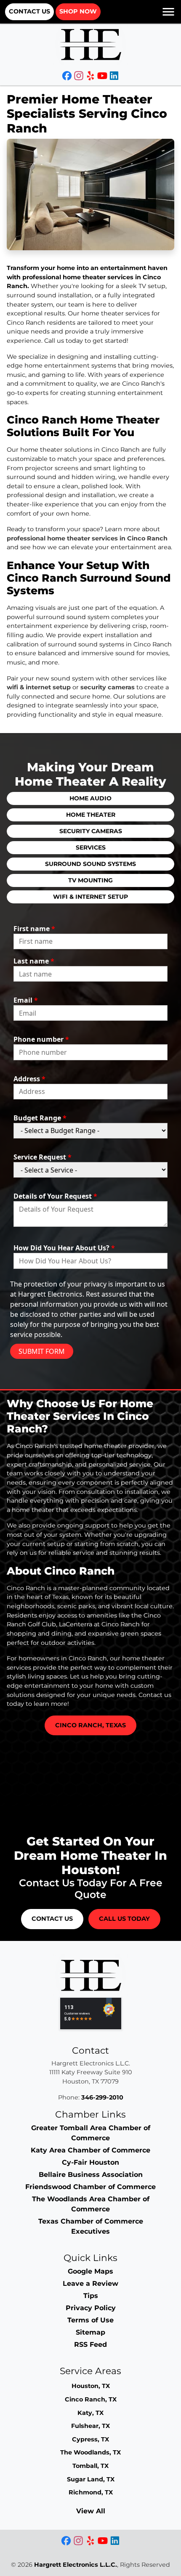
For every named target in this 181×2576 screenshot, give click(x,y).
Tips (91, 2296)
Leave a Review (90, 2283)
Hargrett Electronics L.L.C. (76, 2565)
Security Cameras (91, 831)
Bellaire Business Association (91, 2175)
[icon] (68, 77)
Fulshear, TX (90, 2426)
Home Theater (91, 815)
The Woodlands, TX (90, 2452)
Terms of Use (90, 2320)
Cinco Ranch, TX (91, 2399)
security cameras (108, 687)
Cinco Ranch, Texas (90, 1725)
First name (34, 929)
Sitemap (90, 2332)
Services (91, 847)
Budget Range (40, 1118)
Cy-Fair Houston (90, 2162)
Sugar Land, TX (91, 2479)
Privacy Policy (91, 2308)
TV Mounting (90, 880)
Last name (34, 961)
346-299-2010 (102, 2097)
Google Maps (90, 2271)
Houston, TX (91, 2386)
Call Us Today (124, 1919)
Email (26, 1000)
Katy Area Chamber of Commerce (90, 2150)
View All (91, 2511)
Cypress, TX (90, 2439)
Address (29, 1079)
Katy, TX (90, 2413)
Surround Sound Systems (90, 864)
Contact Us (29, 11)
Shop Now (78, 11)
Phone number (41, 1039)
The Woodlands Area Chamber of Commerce (91, 2204)
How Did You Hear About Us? (64, 1248)
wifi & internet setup (39, 687)
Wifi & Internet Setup (90, 897)
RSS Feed (90, 2344)
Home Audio (90, 798)
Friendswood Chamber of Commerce (90, 2187)
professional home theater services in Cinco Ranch (87, 538)
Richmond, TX (91, 2492)
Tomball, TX (90, 2466)
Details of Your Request (55, 1196)
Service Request (43, 1157)
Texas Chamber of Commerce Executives (91, 2226)
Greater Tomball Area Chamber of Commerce (91, 2133)
